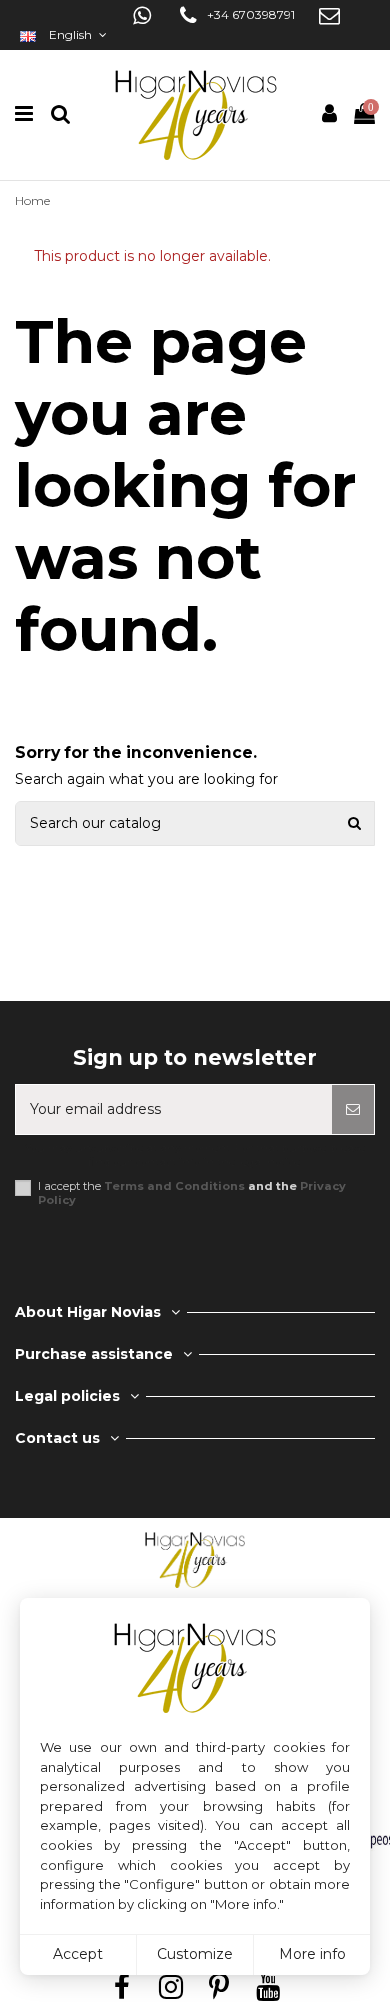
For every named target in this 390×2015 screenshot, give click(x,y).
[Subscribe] (353, 1109)
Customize (195, 1954)
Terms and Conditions (174, 1186)
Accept (78, 1954)
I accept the (192, 1193)
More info (312, 1954)
